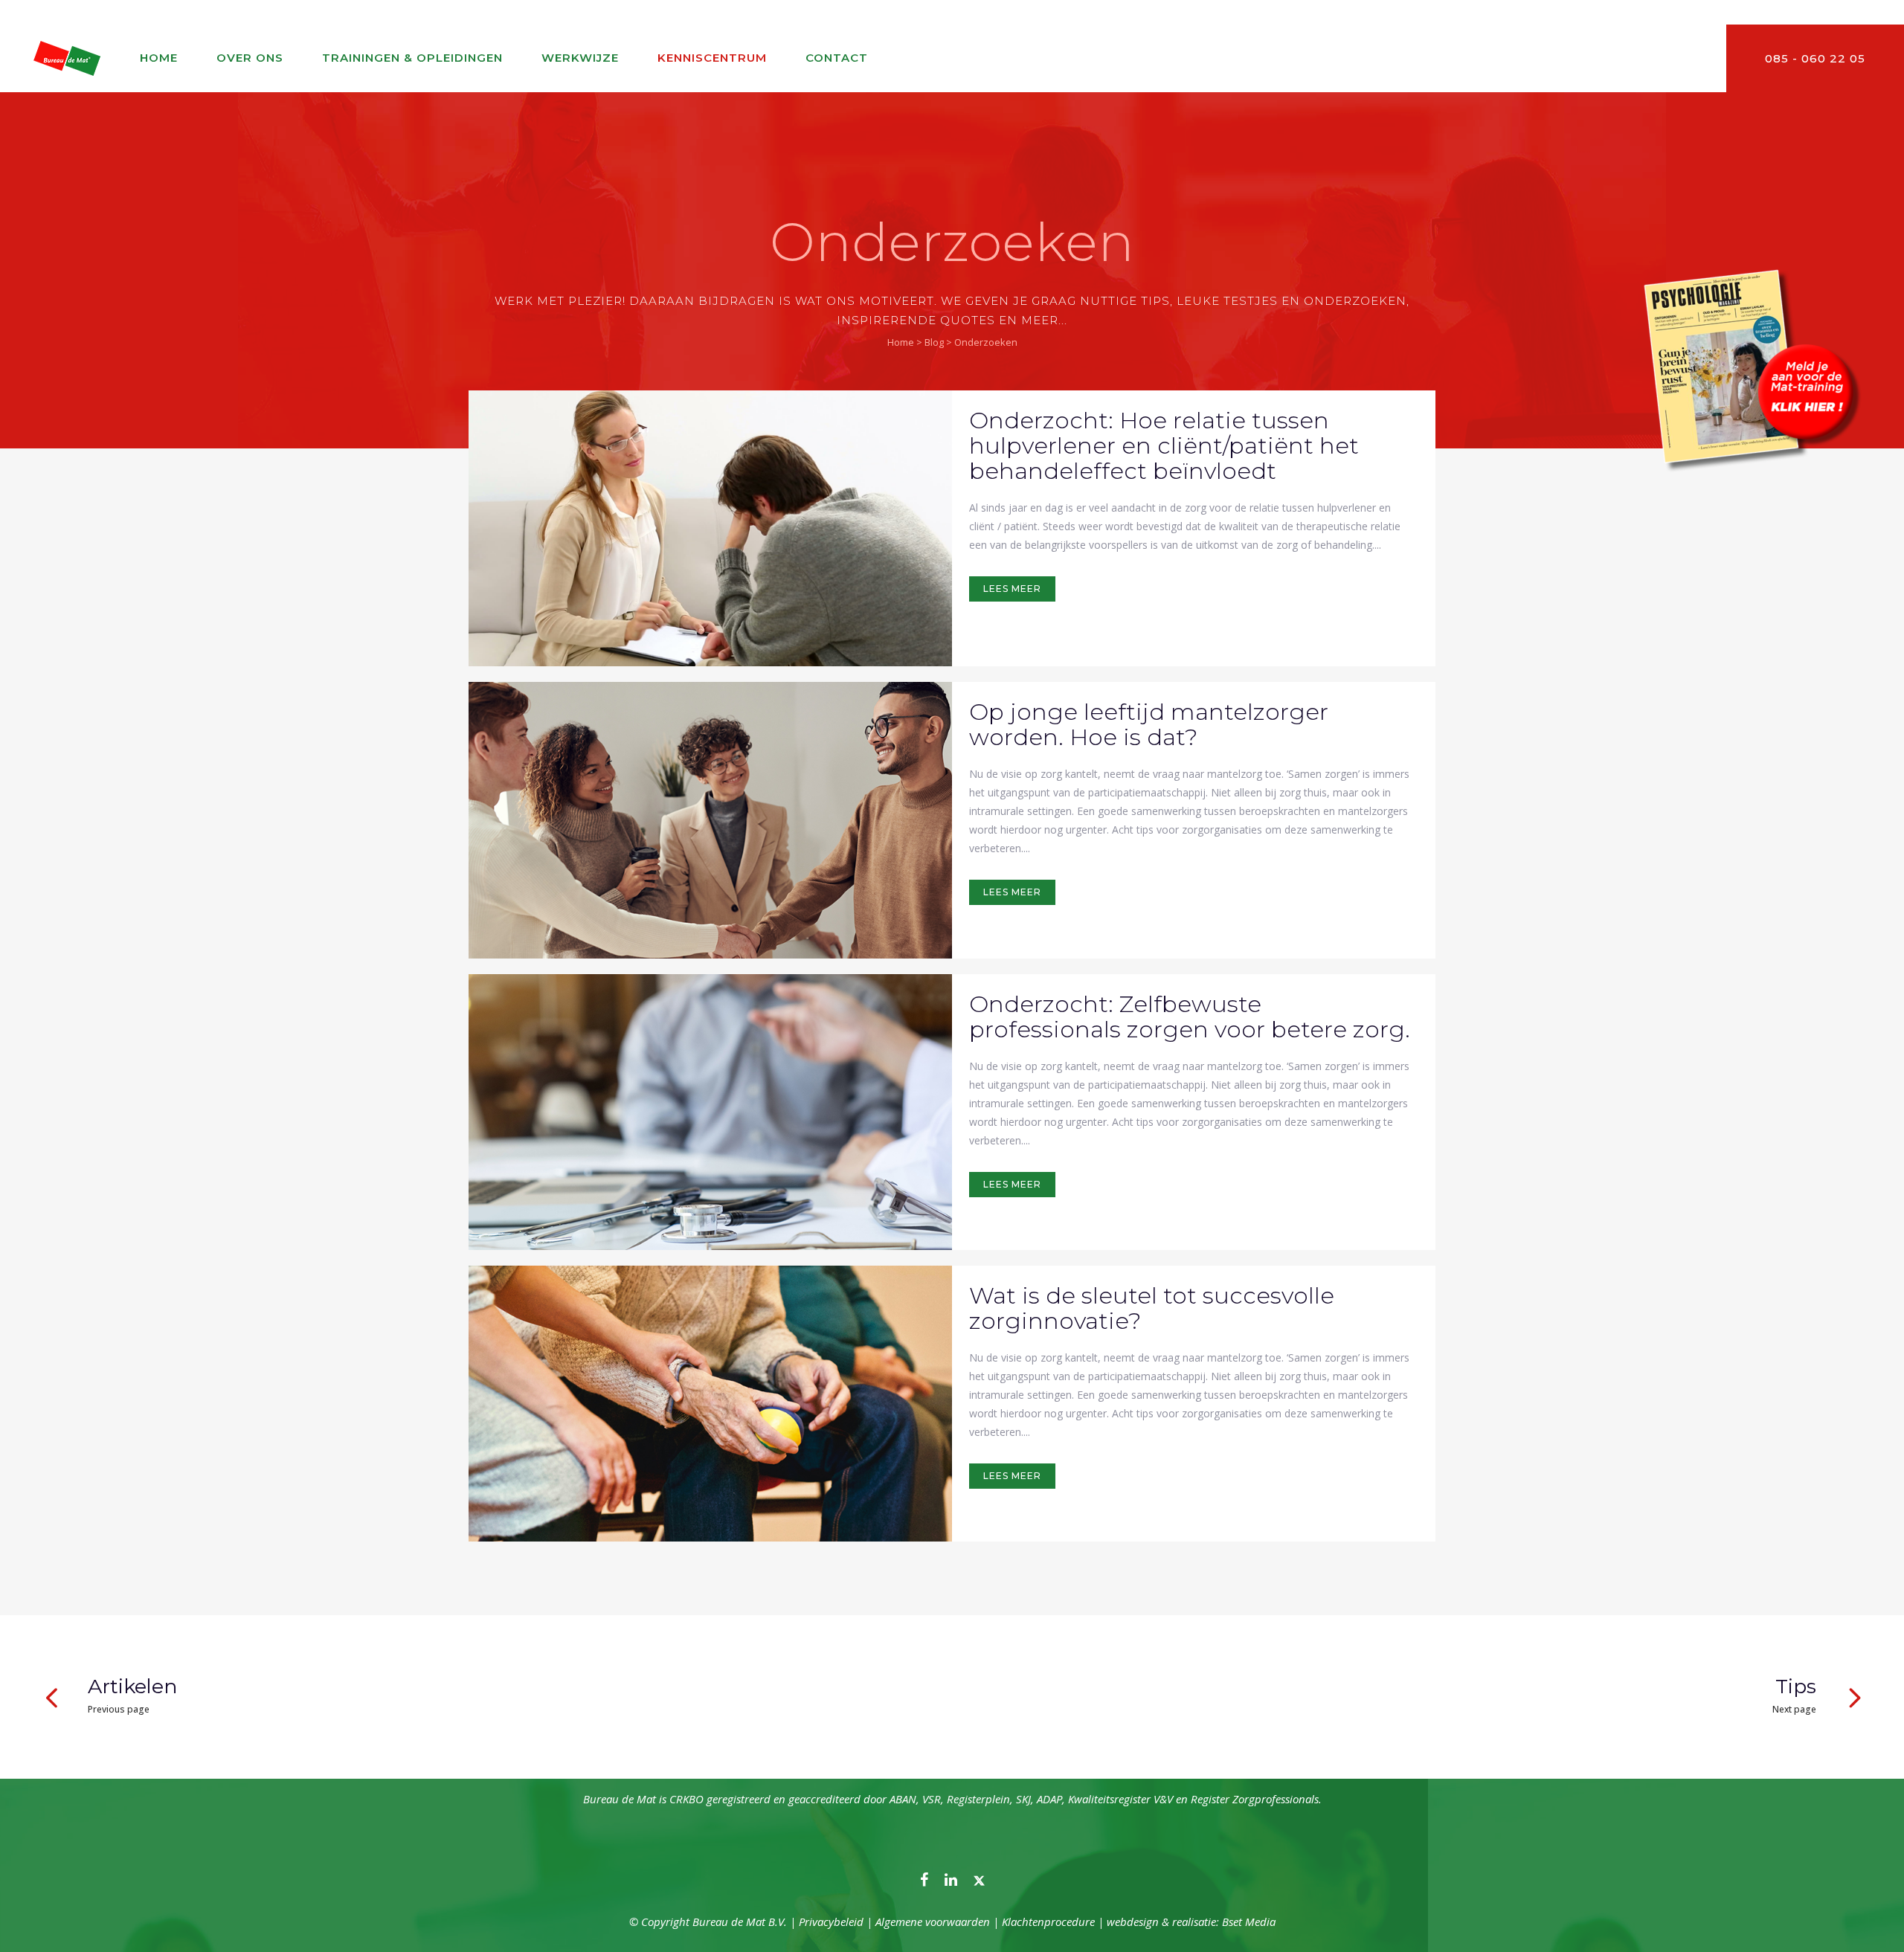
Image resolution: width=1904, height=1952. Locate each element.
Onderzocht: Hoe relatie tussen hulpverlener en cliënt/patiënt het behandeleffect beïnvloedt (1164, 445)
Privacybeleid (831, 1922)
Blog (934, 342)
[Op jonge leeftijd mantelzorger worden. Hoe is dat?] (710, 820)
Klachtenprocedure (1048, 1922)
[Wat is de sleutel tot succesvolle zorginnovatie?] (710, 1404)
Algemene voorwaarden (933, 1922)
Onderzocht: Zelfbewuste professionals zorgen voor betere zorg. (1190, 1017)
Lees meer (1012, 589)
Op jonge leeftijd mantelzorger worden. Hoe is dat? (1149, 724)
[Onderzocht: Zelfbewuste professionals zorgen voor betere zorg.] (710, 1112)
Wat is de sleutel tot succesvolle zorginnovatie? (1152, 1308)
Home (901, 342)
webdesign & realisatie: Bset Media (1191, 1922)
